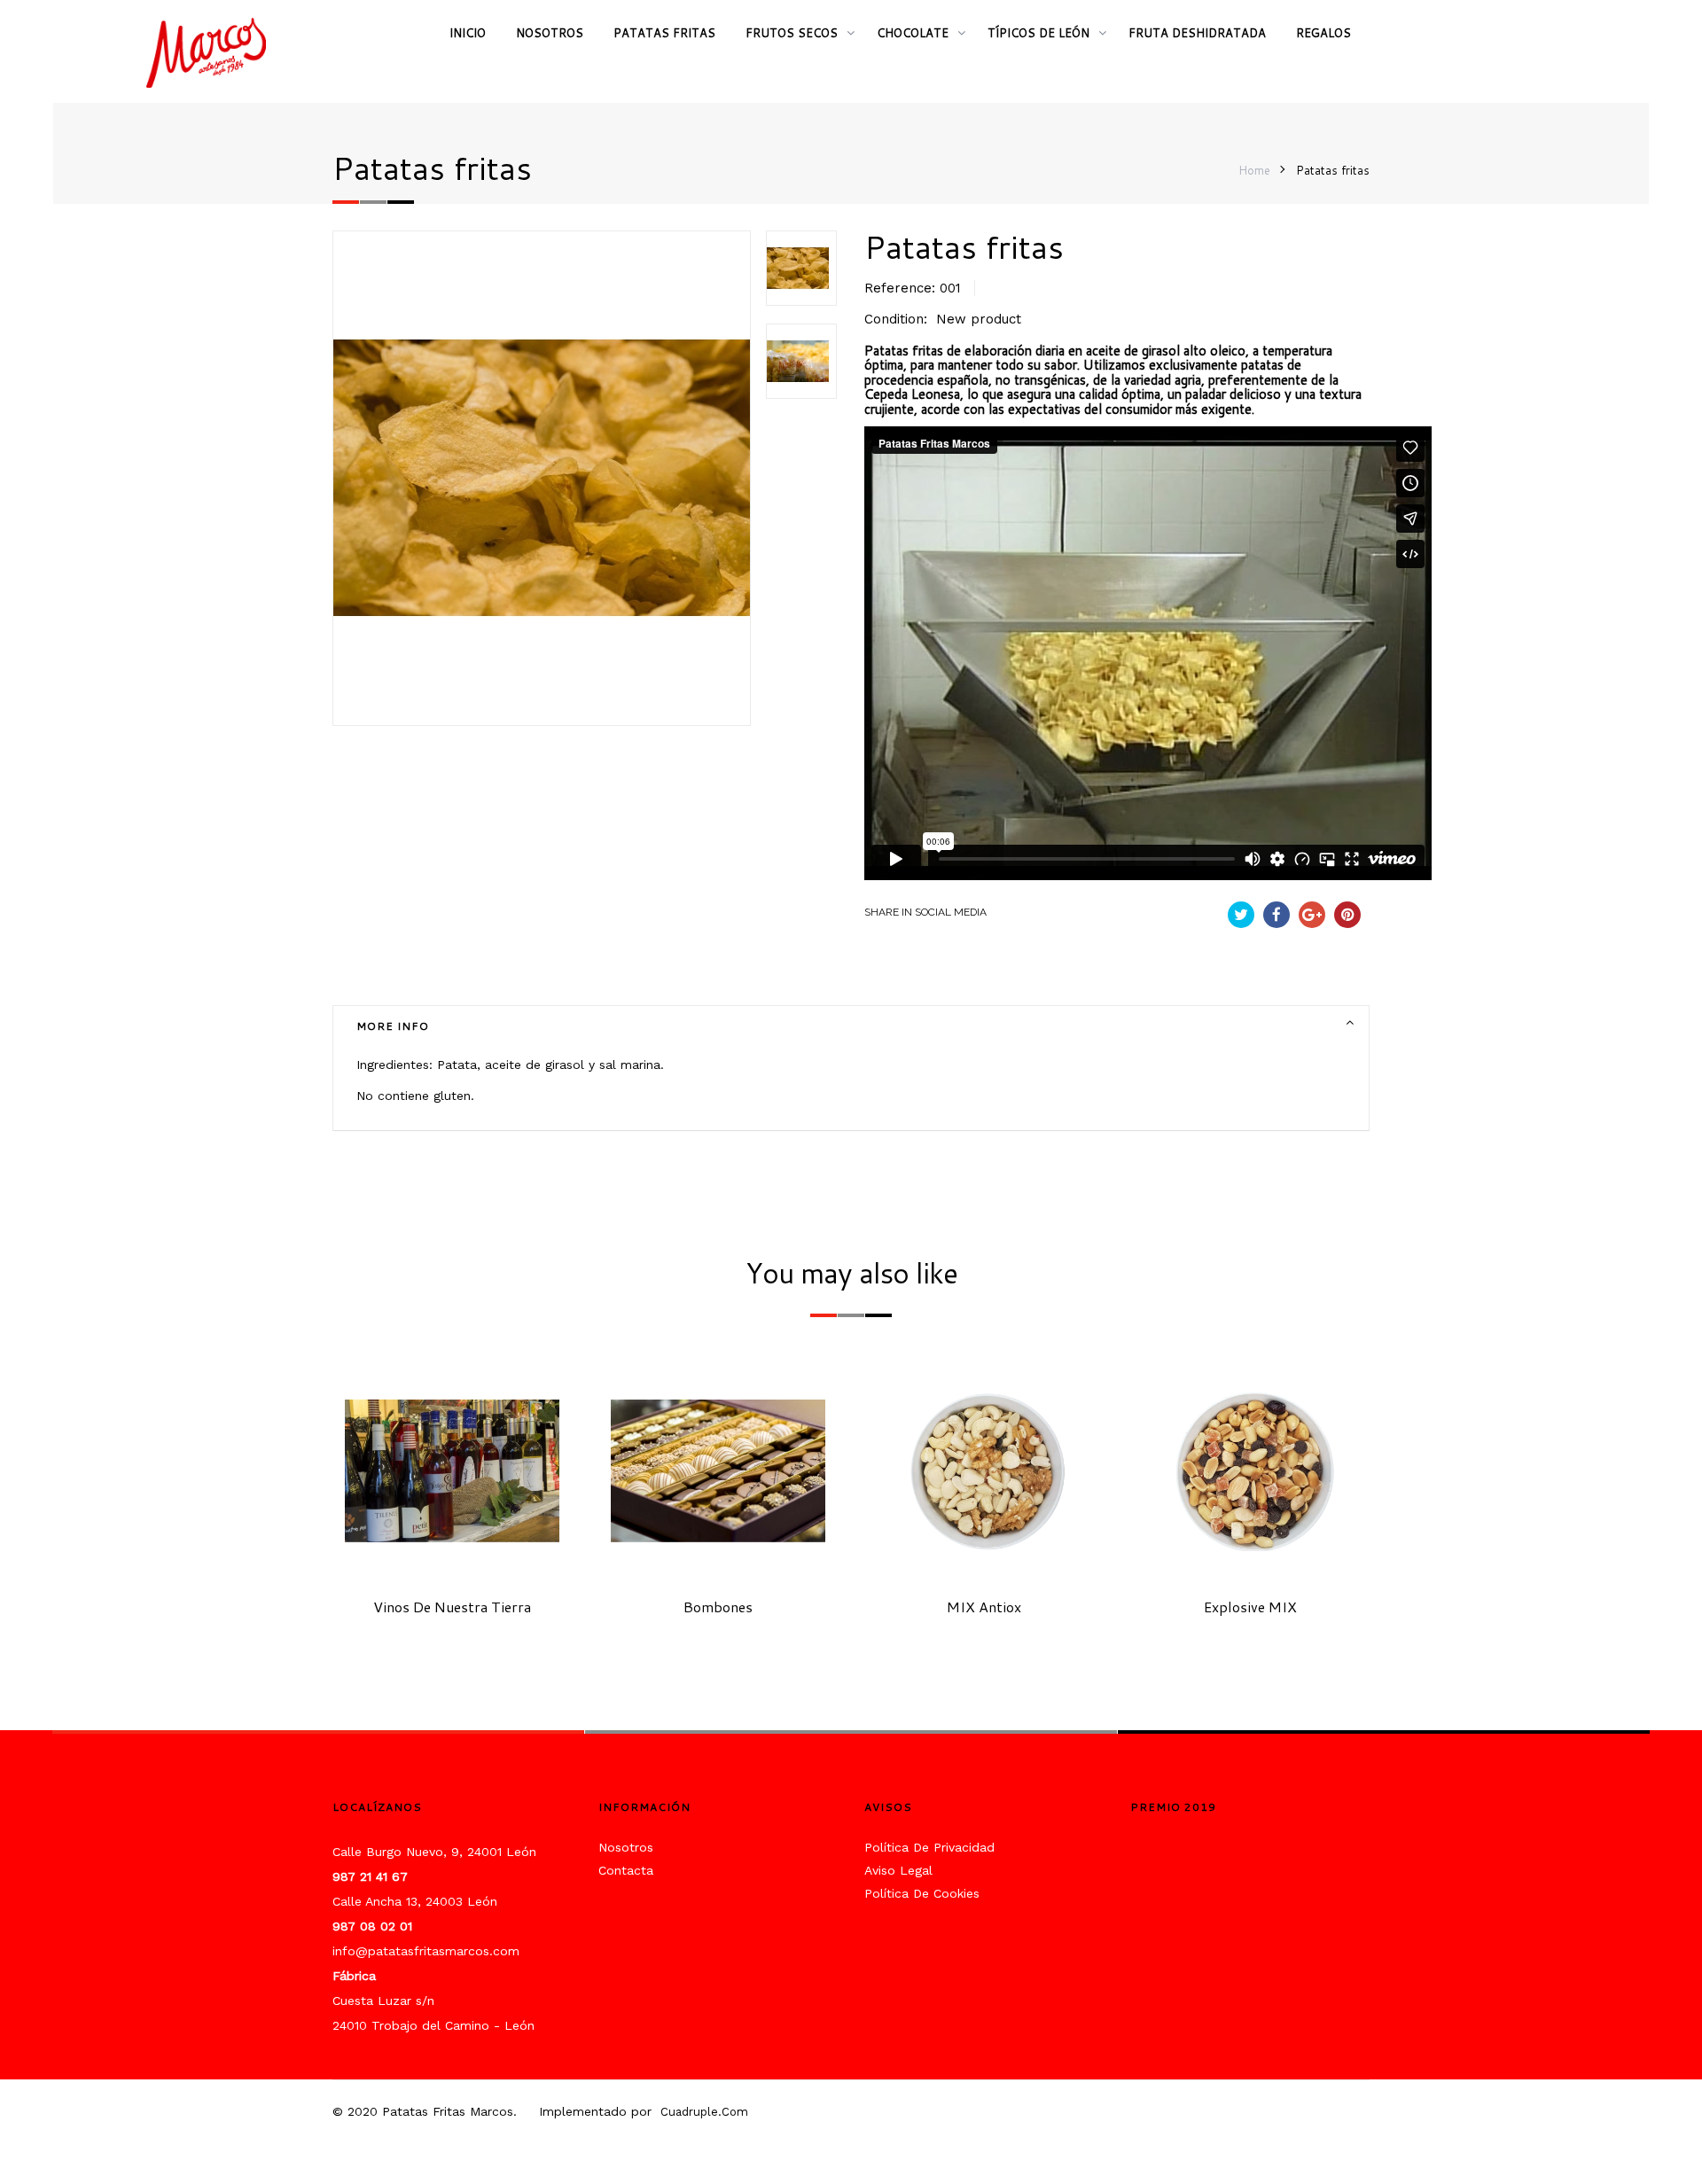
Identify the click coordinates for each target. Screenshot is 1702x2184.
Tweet (1241, 915)
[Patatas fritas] (801, 268)
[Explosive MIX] (1250, 1470)
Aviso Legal (898, 1870)
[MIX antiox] (984, 1470)
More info (393, 1026)
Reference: (900, 288)
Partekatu (1276, 915)
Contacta (626, 1870)
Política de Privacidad (929, 1847)
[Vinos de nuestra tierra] (453, 1470)
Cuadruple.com (704, 2112)
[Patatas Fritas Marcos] (213, 53)
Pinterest (1347, 915)
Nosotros (626, 1847)
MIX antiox (984, 1607)
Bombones (718, 1607)
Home (1254, 170)
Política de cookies (922, 1893)
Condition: (896, 319)
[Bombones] (718, 1470)
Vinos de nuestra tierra (452, 1607)
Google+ (1312, 915)
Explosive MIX (1250, 1607)
